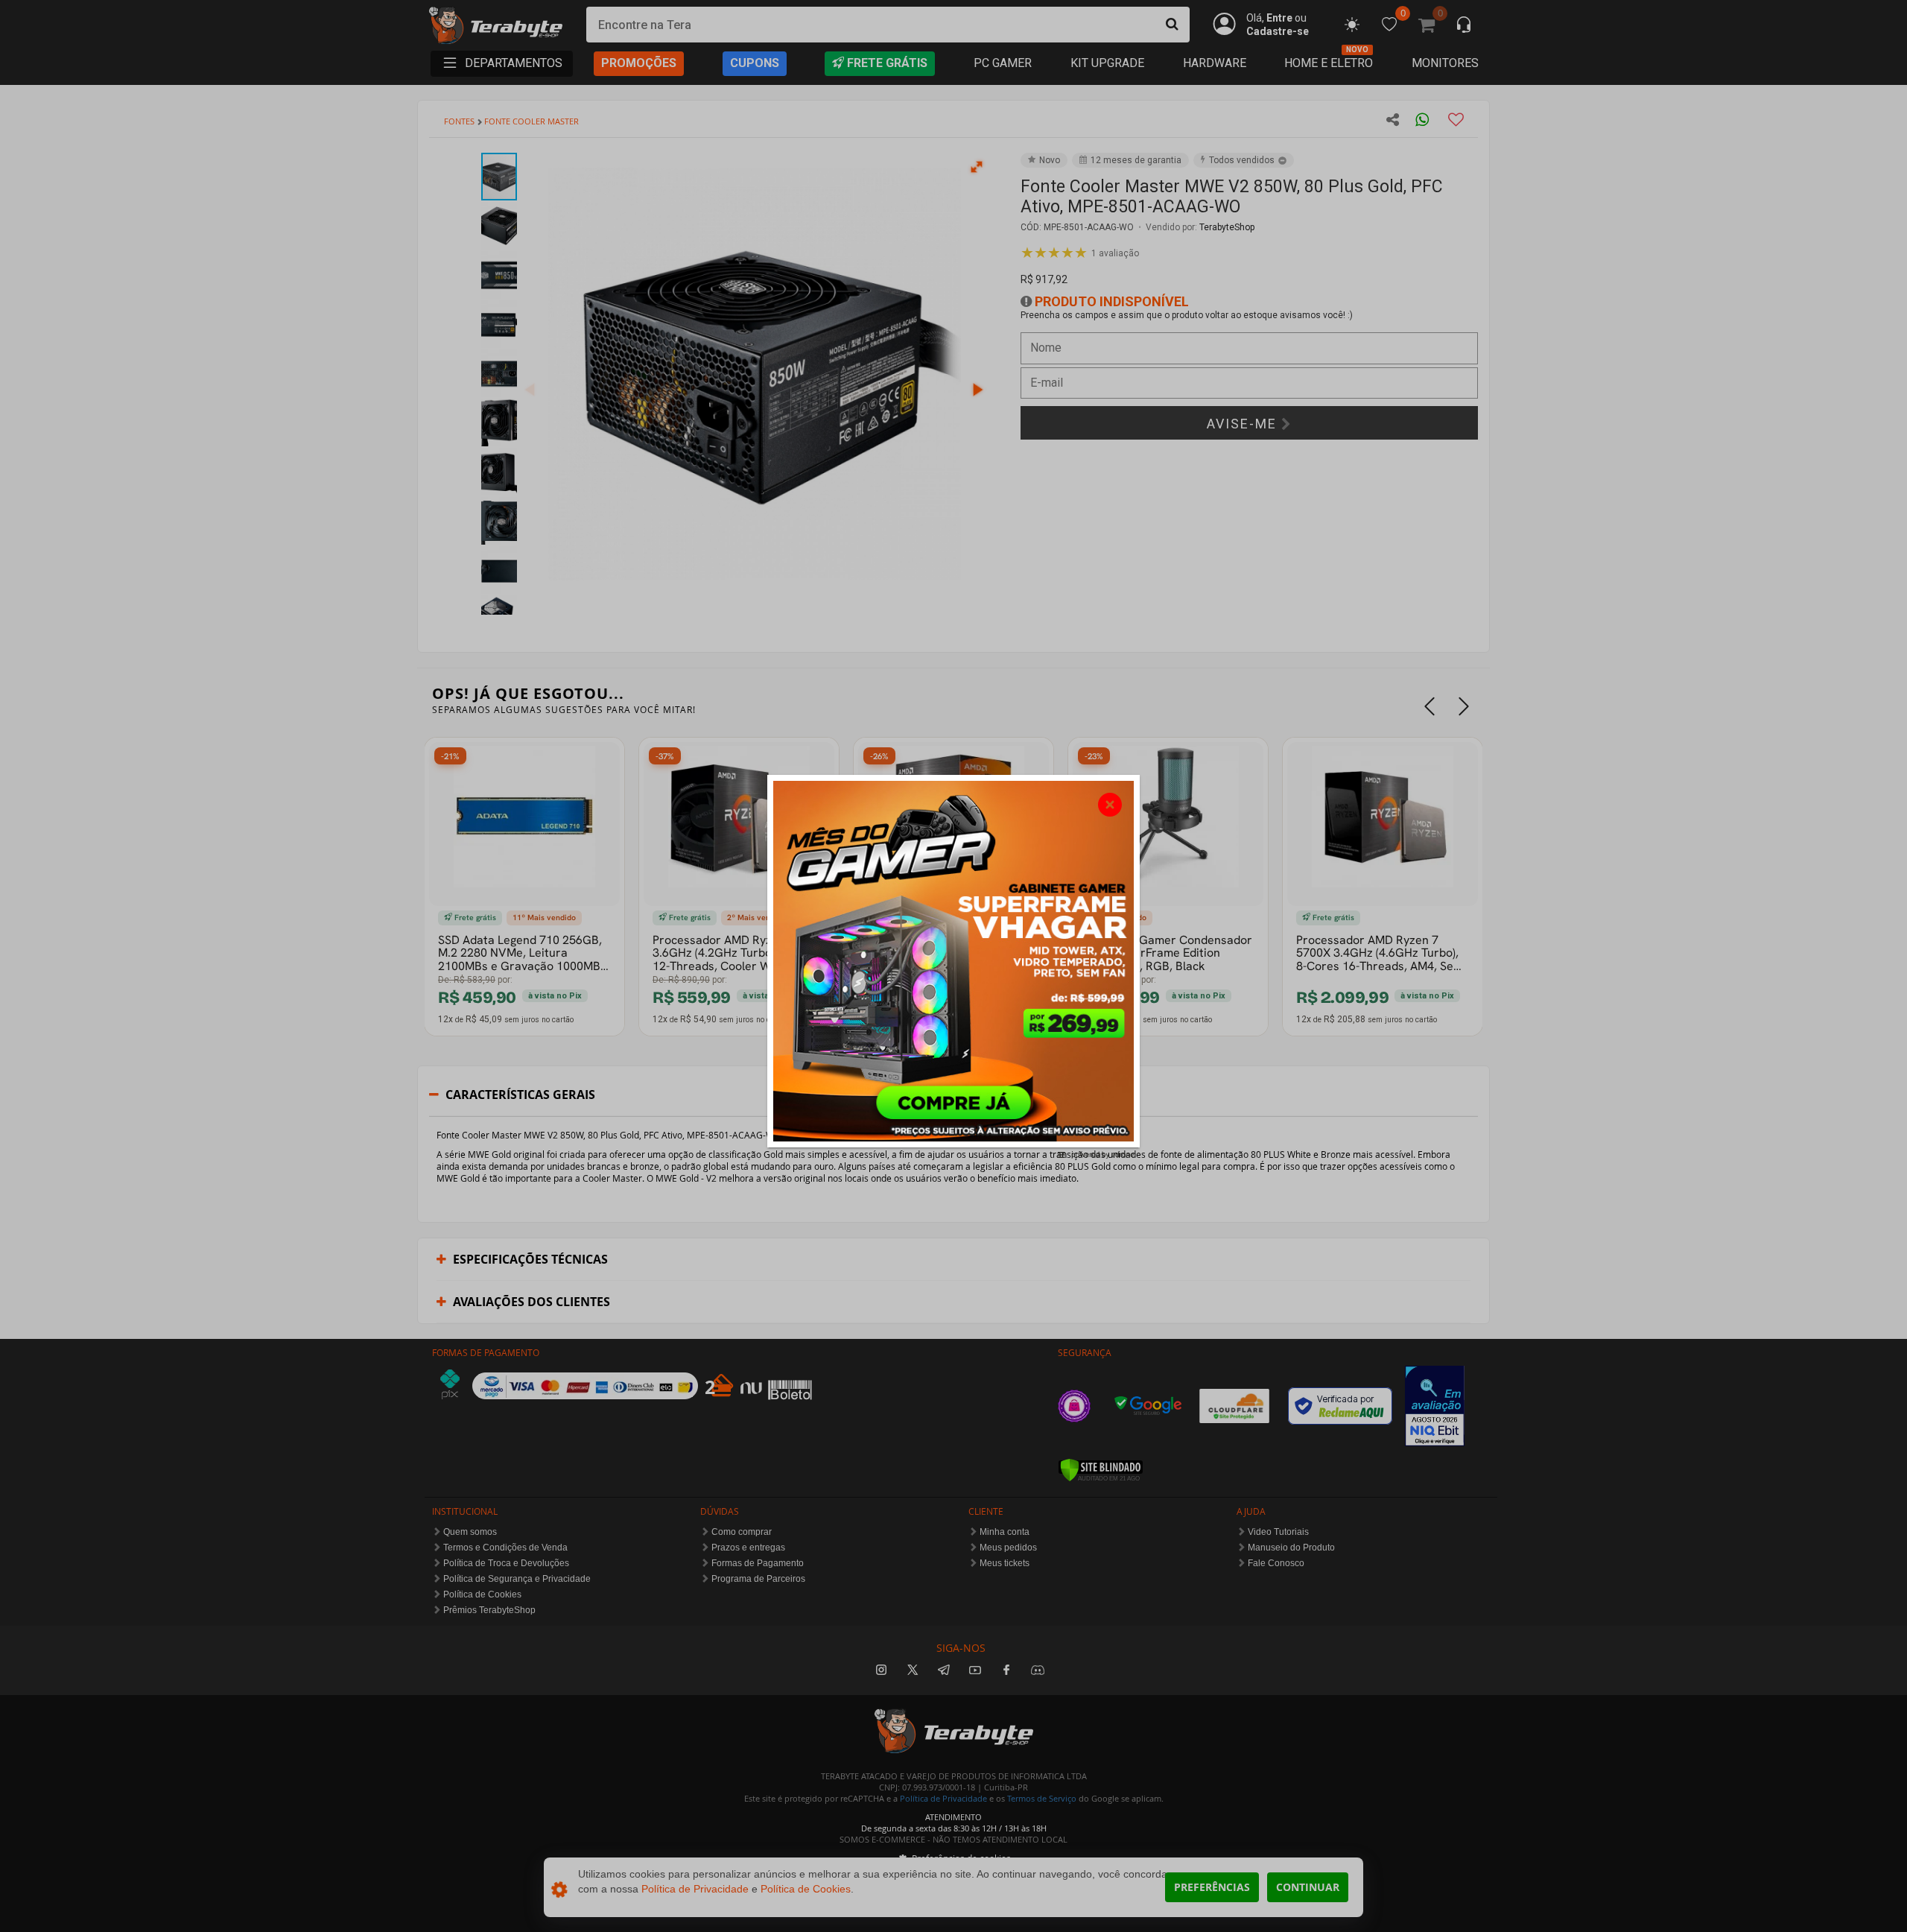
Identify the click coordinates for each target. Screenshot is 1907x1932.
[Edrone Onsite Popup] (953, 966)
